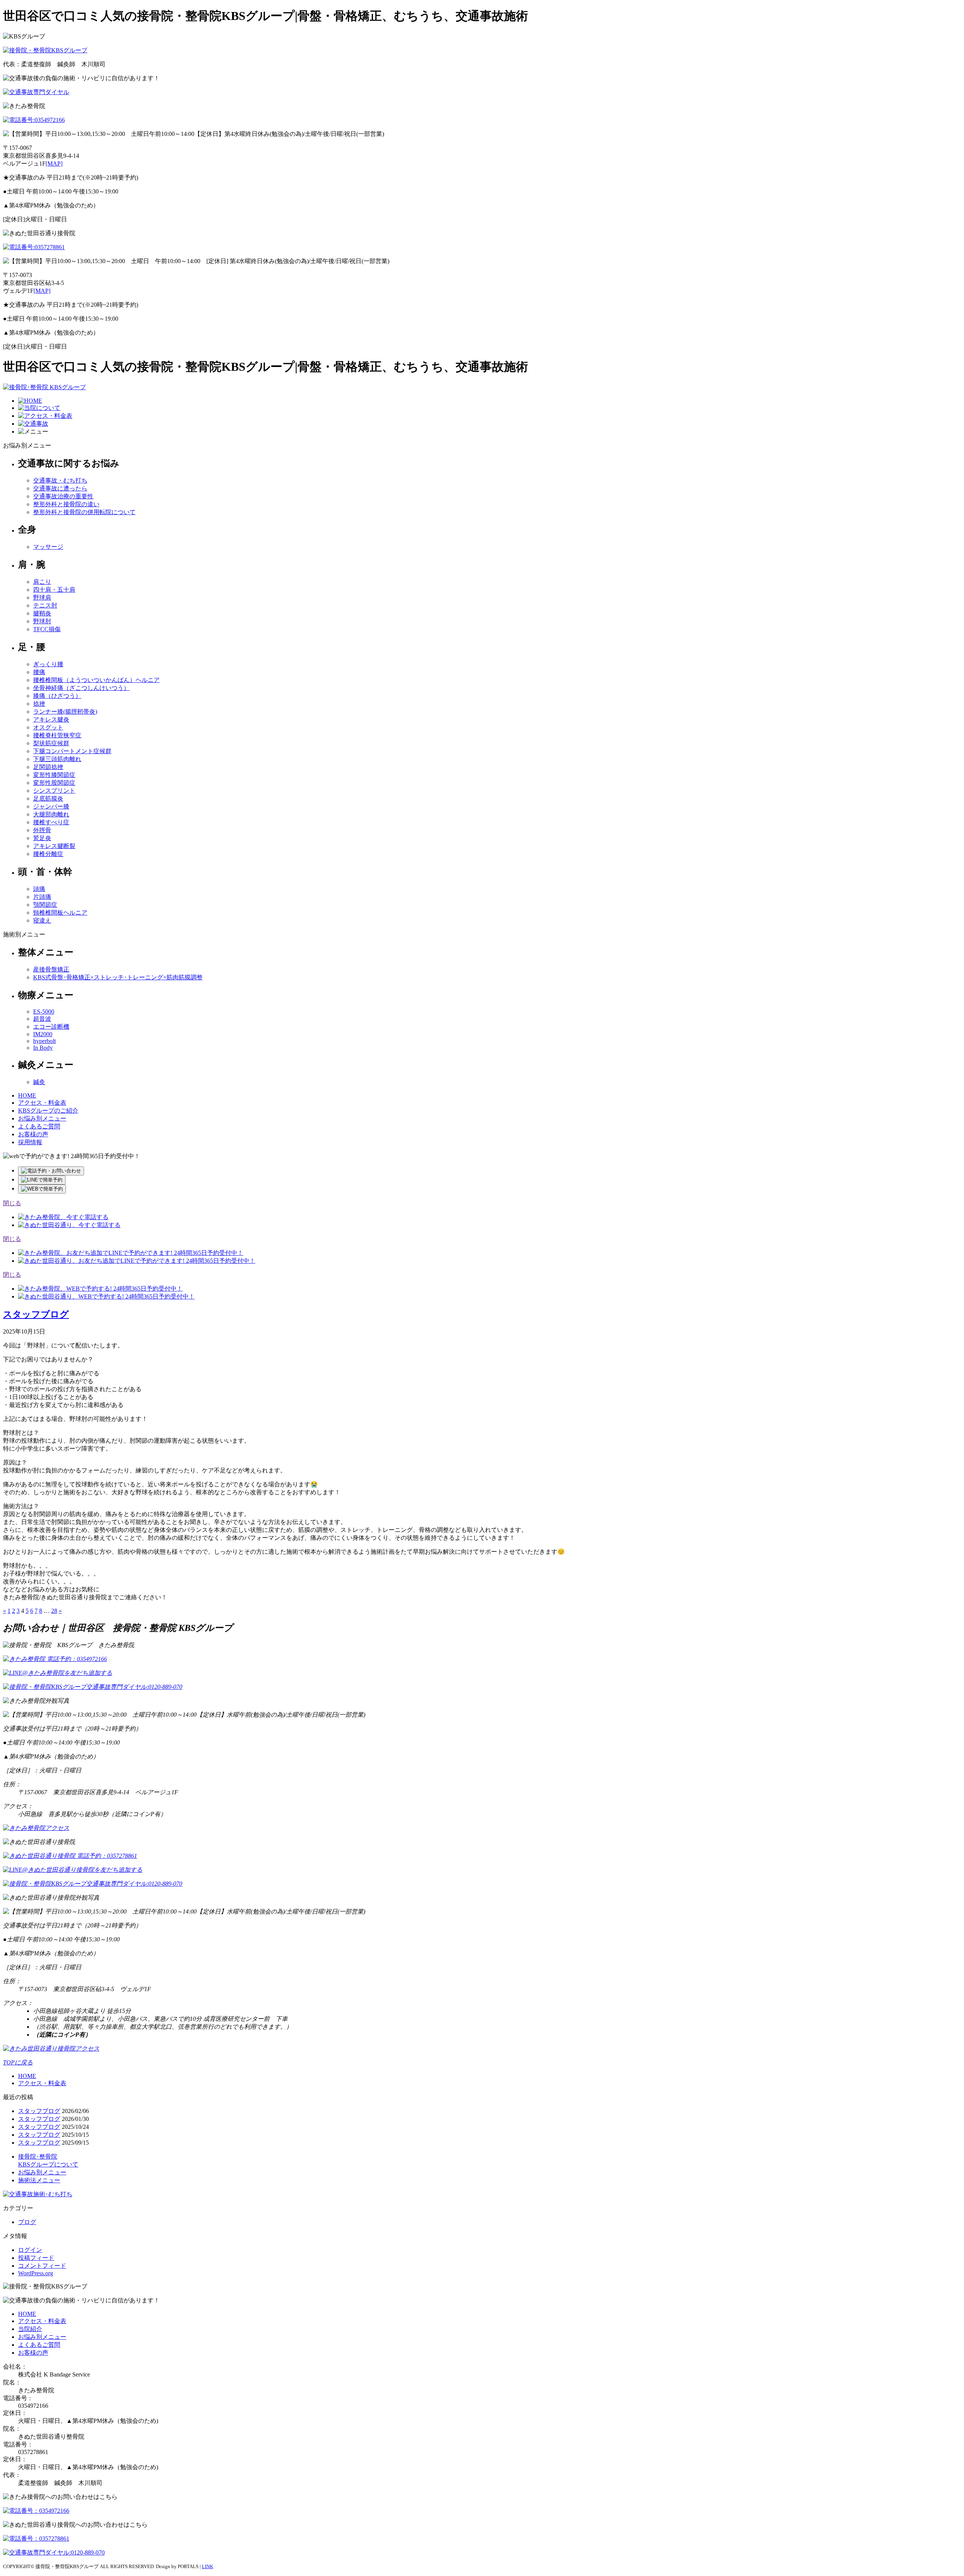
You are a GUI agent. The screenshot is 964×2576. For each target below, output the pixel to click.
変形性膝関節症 (54, 775)
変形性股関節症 (54, 783)
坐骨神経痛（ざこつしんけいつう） (81, 688)
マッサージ (48, 547)
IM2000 (43, 1034)
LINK (207, 2566)
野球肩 (42, 598)
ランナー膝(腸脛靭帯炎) (65, 712)
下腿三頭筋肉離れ (57, 759)
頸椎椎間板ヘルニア (60, 913)
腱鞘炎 (42, 613)
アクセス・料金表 (42, 1103)
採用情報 (30, 1142)
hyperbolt (44, 1041)
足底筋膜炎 (48, 799)
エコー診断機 (51, 1027)
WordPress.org (36, 2273)
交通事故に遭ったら (60, 488)
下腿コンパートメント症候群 (72, 751)
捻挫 (39, 704)
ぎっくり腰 (48, 664)
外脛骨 (42, 830)
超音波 (42, 1019)
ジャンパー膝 (51, 806)
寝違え (42, 920)
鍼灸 (39, 1082)
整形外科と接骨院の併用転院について (84, 512)
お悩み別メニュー (42, 1118)
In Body (43, 1048)
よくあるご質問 (39, 1126)
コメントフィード (42, 2266)
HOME (27, 1095)
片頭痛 (42, 897)
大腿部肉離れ (51, 814)
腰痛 (39, 672)
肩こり (42, 582)
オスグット (48, 727)
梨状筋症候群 (51, 743)
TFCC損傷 (47, 629)
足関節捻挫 (48, 767)
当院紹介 (30, 2329)
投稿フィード (36, 2258)
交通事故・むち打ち (60, 480)
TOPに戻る (18, 2062)
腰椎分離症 (48, 854)
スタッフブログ (36, 1314)
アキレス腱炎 (51, 719)
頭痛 (39, 889)
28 (54, 1611)
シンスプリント (54, 791)
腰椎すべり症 (51, 822)
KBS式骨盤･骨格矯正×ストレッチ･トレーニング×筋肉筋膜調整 (118, 977)
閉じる (12, 1203)
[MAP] (54, 164)
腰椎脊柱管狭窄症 (57, 735)
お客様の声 (33, 1134)
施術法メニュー (39, 2180)
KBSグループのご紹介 (48, 1111)
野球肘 (42, 621)
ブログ (27, 2222)
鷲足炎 (42, 838)
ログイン (30, 2250)
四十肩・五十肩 (54, 590)
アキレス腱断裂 (54, 846)
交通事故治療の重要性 (63, 496)
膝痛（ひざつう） (57, 696)
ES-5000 (44, 1012)
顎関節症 (45, 905)
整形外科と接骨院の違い (66, 504)
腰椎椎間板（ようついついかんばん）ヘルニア (96, 680)
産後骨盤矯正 (51, 969)
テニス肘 (45, 605)
